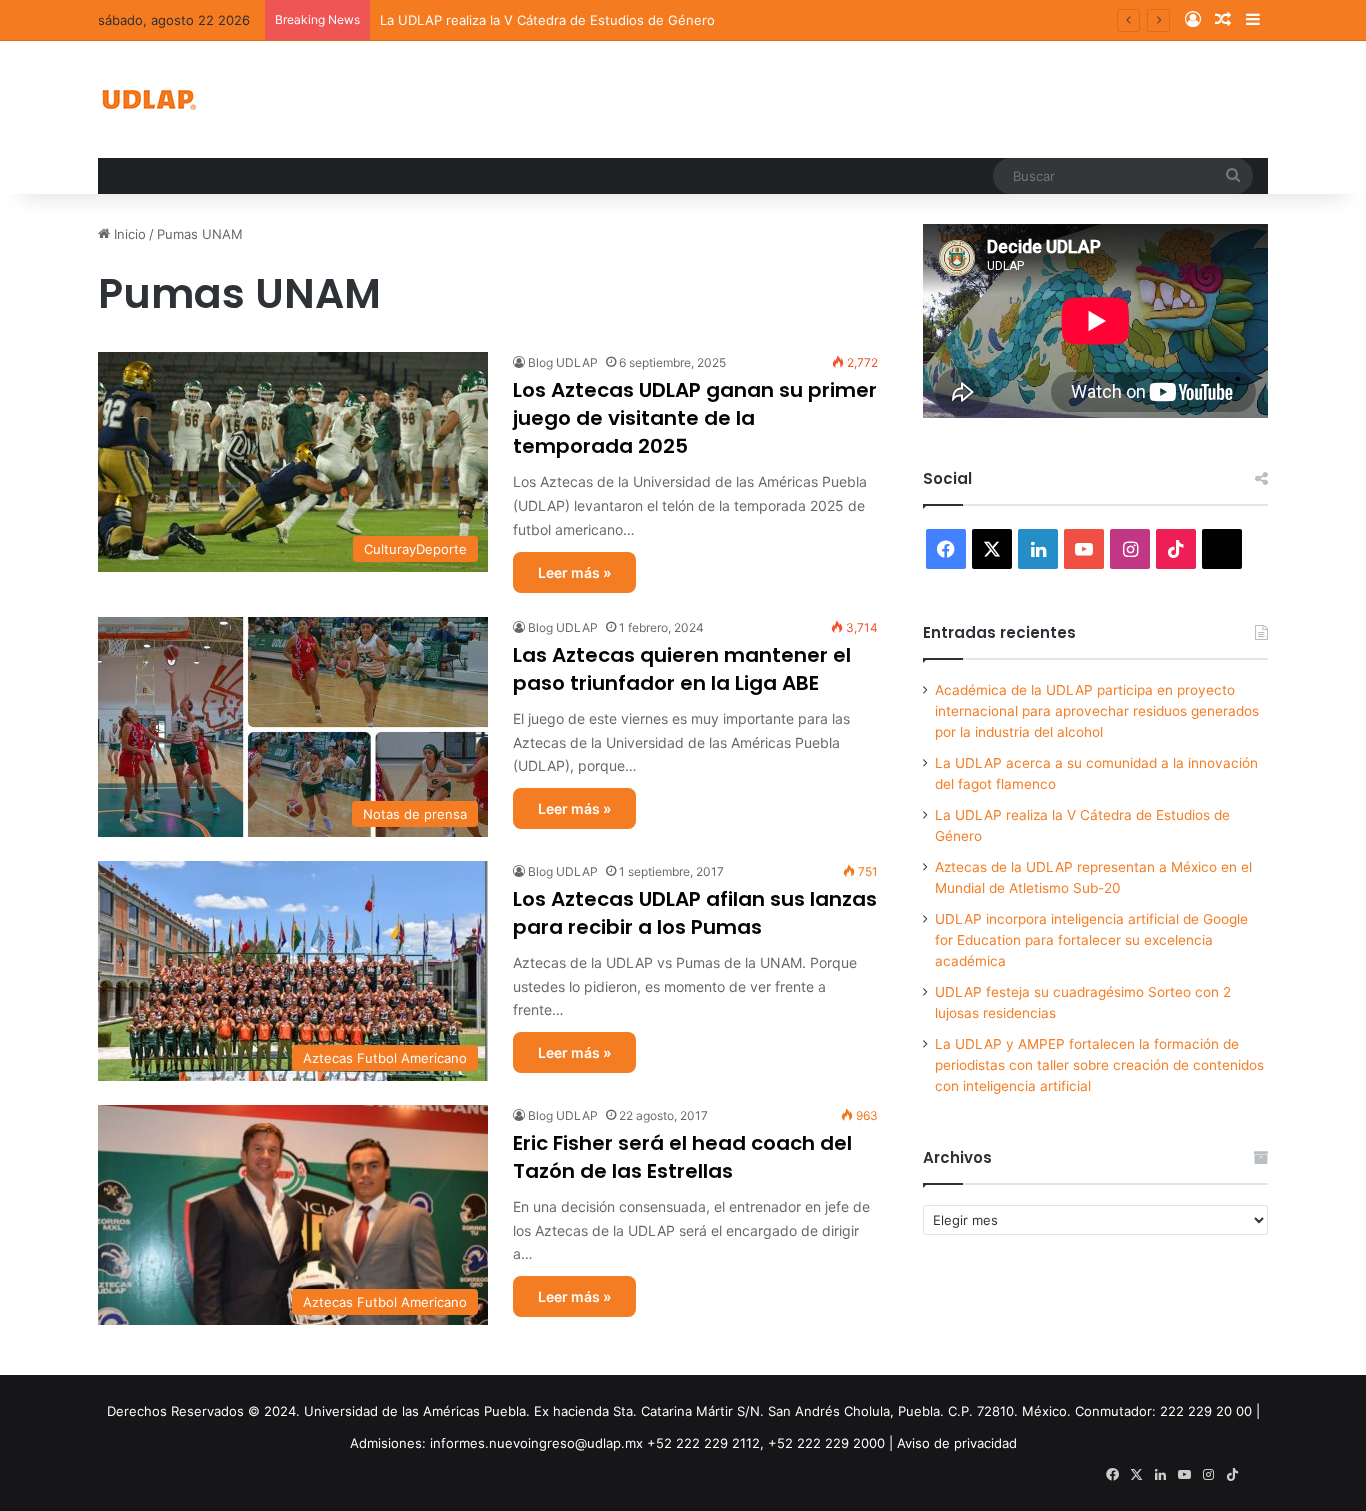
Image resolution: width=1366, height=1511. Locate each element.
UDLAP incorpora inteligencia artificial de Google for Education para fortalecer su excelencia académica (1091, 940)
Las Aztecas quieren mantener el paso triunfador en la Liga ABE (682, 669)
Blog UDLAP (563, 362)
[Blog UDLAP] (148, 99)
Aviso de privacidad (957, 1443)
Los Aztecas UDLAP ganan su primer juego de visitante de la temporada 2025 (695, 418)
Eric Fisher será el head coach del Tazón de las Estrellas (682, 1157)
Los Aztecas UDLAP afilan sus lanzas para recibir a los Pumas (695, 913)
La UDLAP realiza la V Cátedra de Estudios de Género (547, 20)
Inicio (128, 234)
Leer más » (574, 572)
